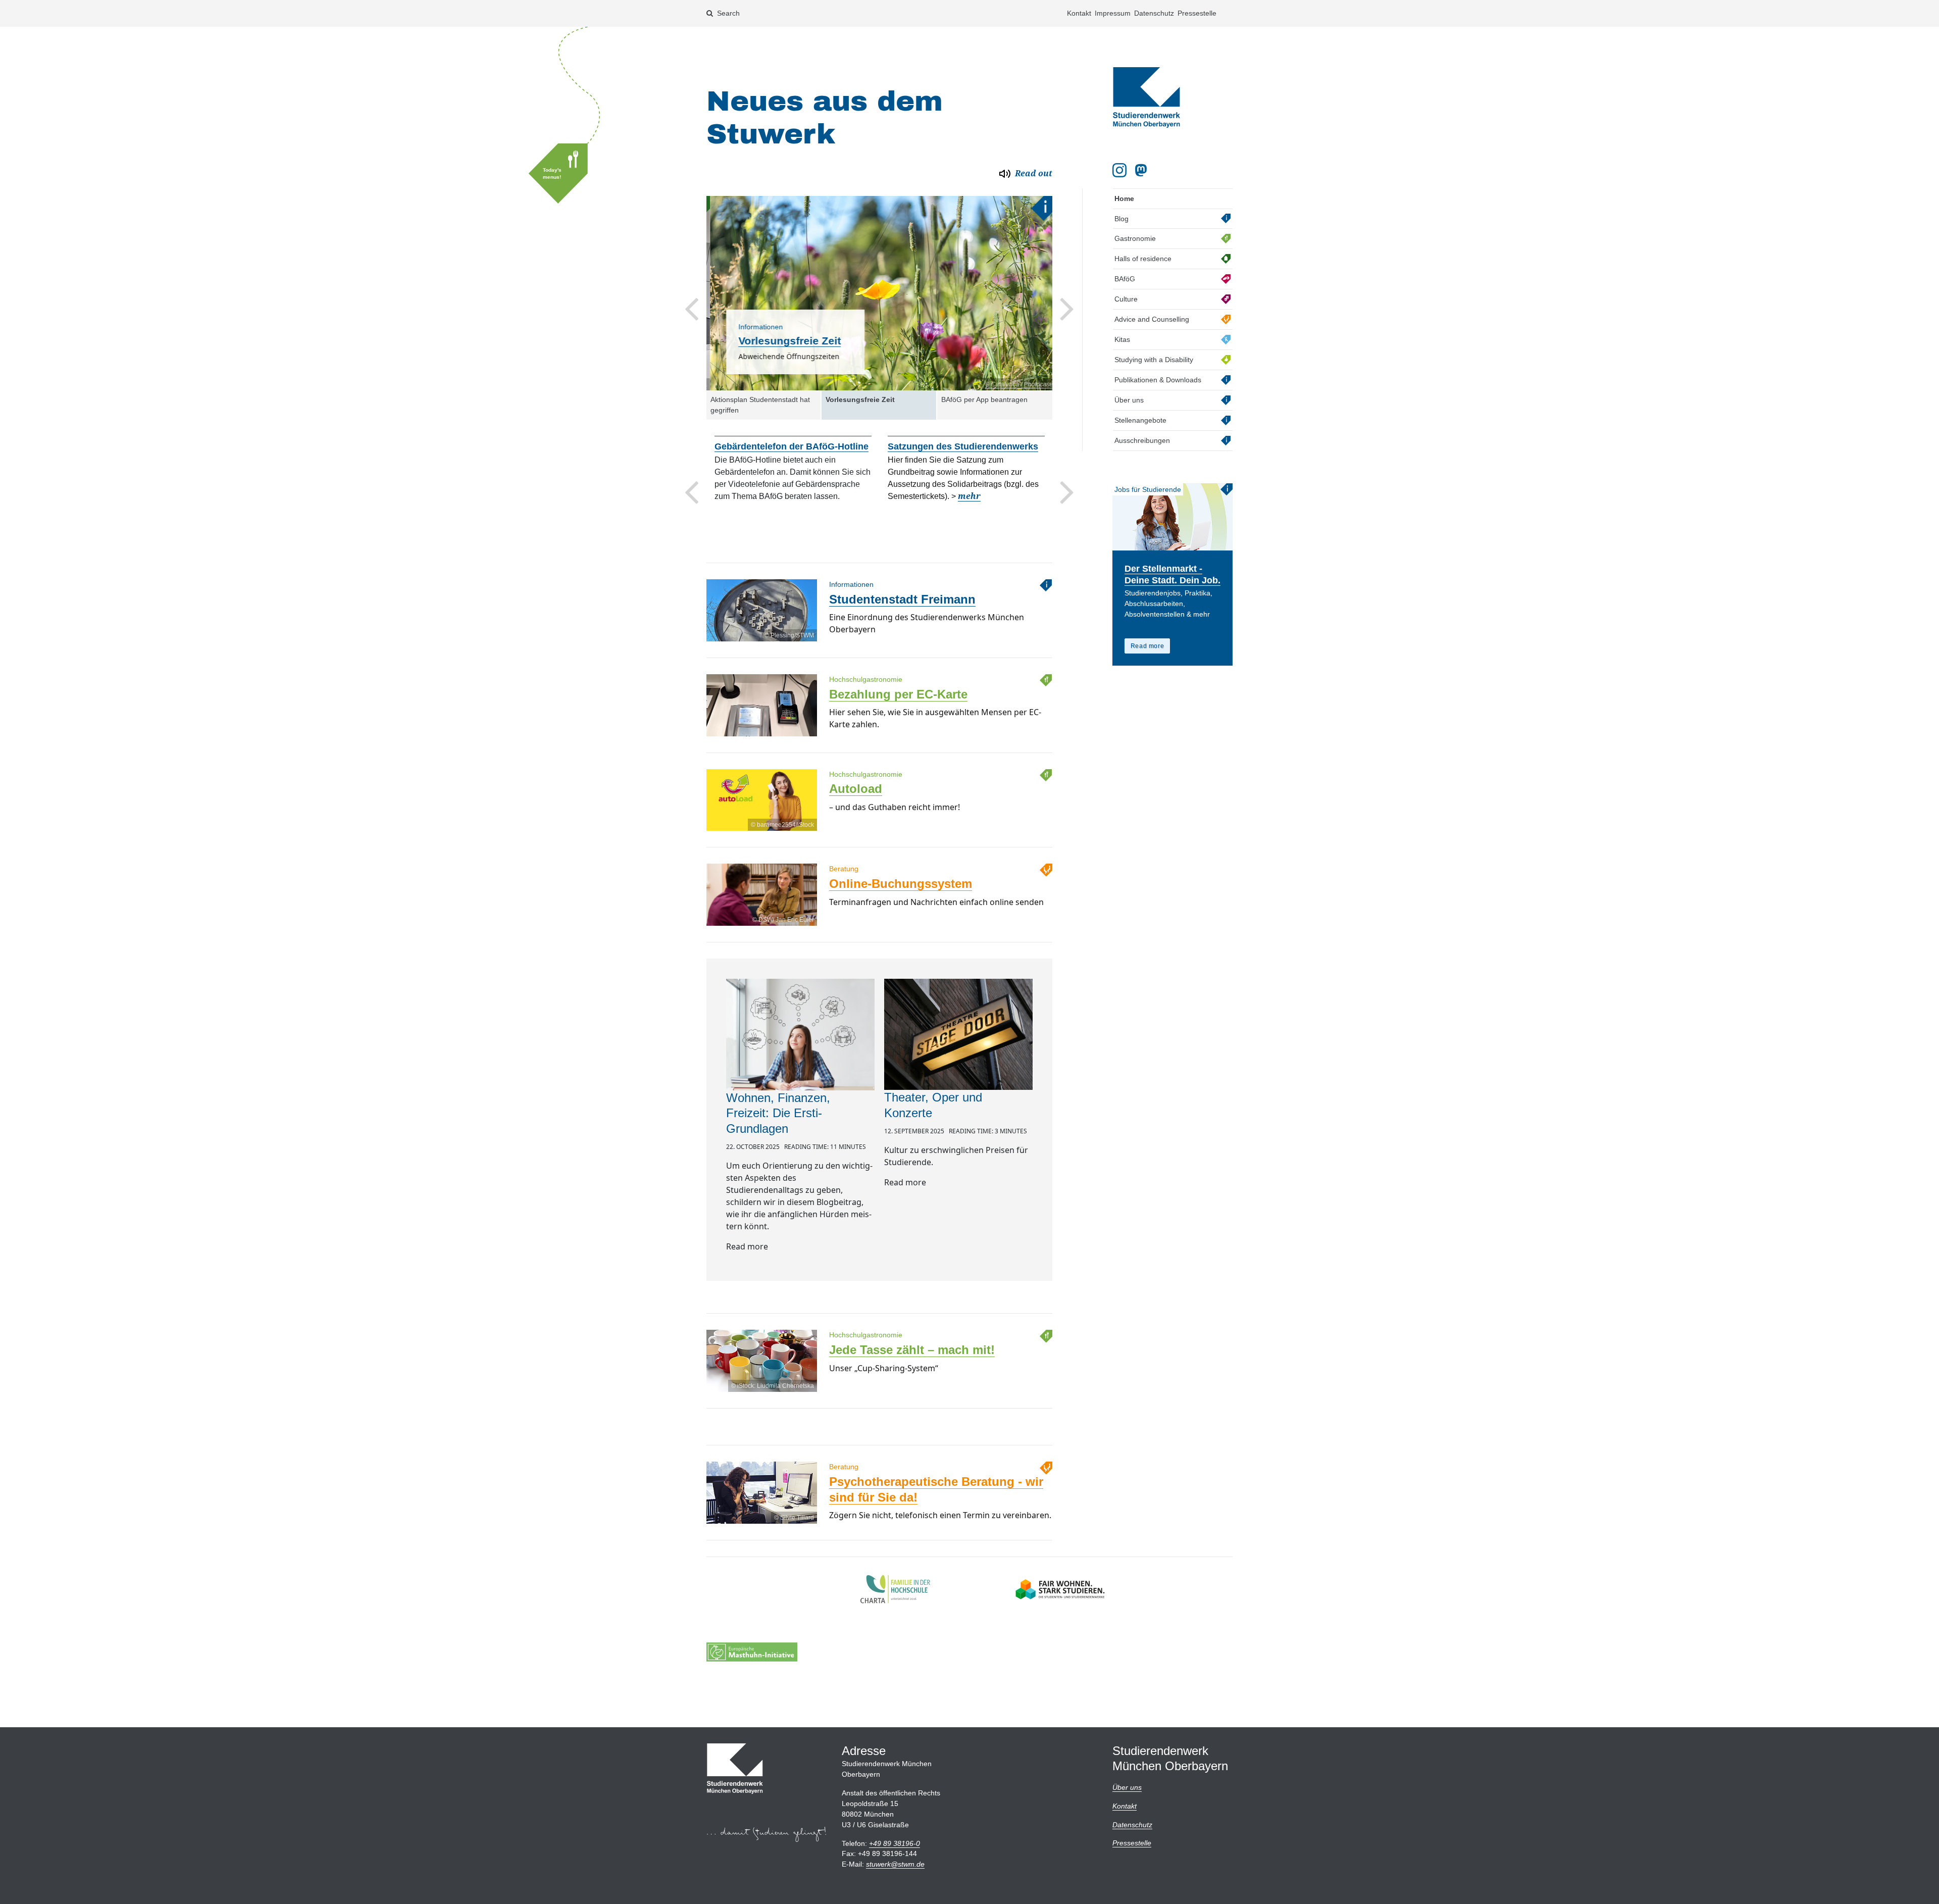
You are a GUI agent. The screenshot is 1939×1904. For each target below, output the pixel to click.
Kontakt (1079, 13)
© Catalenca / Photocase (1015, 384)
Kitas (1122, 339)
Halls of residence (1143, 259)
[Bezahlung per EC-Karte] (761, 736)
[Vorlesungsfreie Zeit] (879, 293)
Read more (1147, 646)
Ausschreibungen (1142, 440)
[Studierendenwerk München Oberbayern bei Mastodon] (1143, 170)
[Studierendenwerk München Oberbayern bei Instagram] (1119, 170)
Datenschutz (1154, 13)
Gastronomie (1135, 238)
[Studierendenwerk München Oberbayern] (1146, 97)
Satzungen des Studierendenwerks (790, 446)
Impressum (1113, 13)
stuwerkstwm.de (895, 1864)
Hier (950, 508)
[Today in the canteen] (564, 169)
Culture (1126, 299)
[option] (879, 293)
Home (1124, 198)
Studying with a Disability (1154, 360)
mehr (796, 496)
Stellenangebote (1140, 420)
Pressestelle (1197, 13)
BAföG (1125, 279)
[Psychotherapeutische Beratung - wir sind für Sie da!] (761, 1523)
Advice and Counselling (1152, 319)
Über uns (1129, 400)
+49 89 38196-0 (895, 1843)
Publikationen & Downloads (1158, 380)
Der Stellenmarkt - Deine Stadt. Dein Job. (1172, 574)
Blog (1121, 219)
